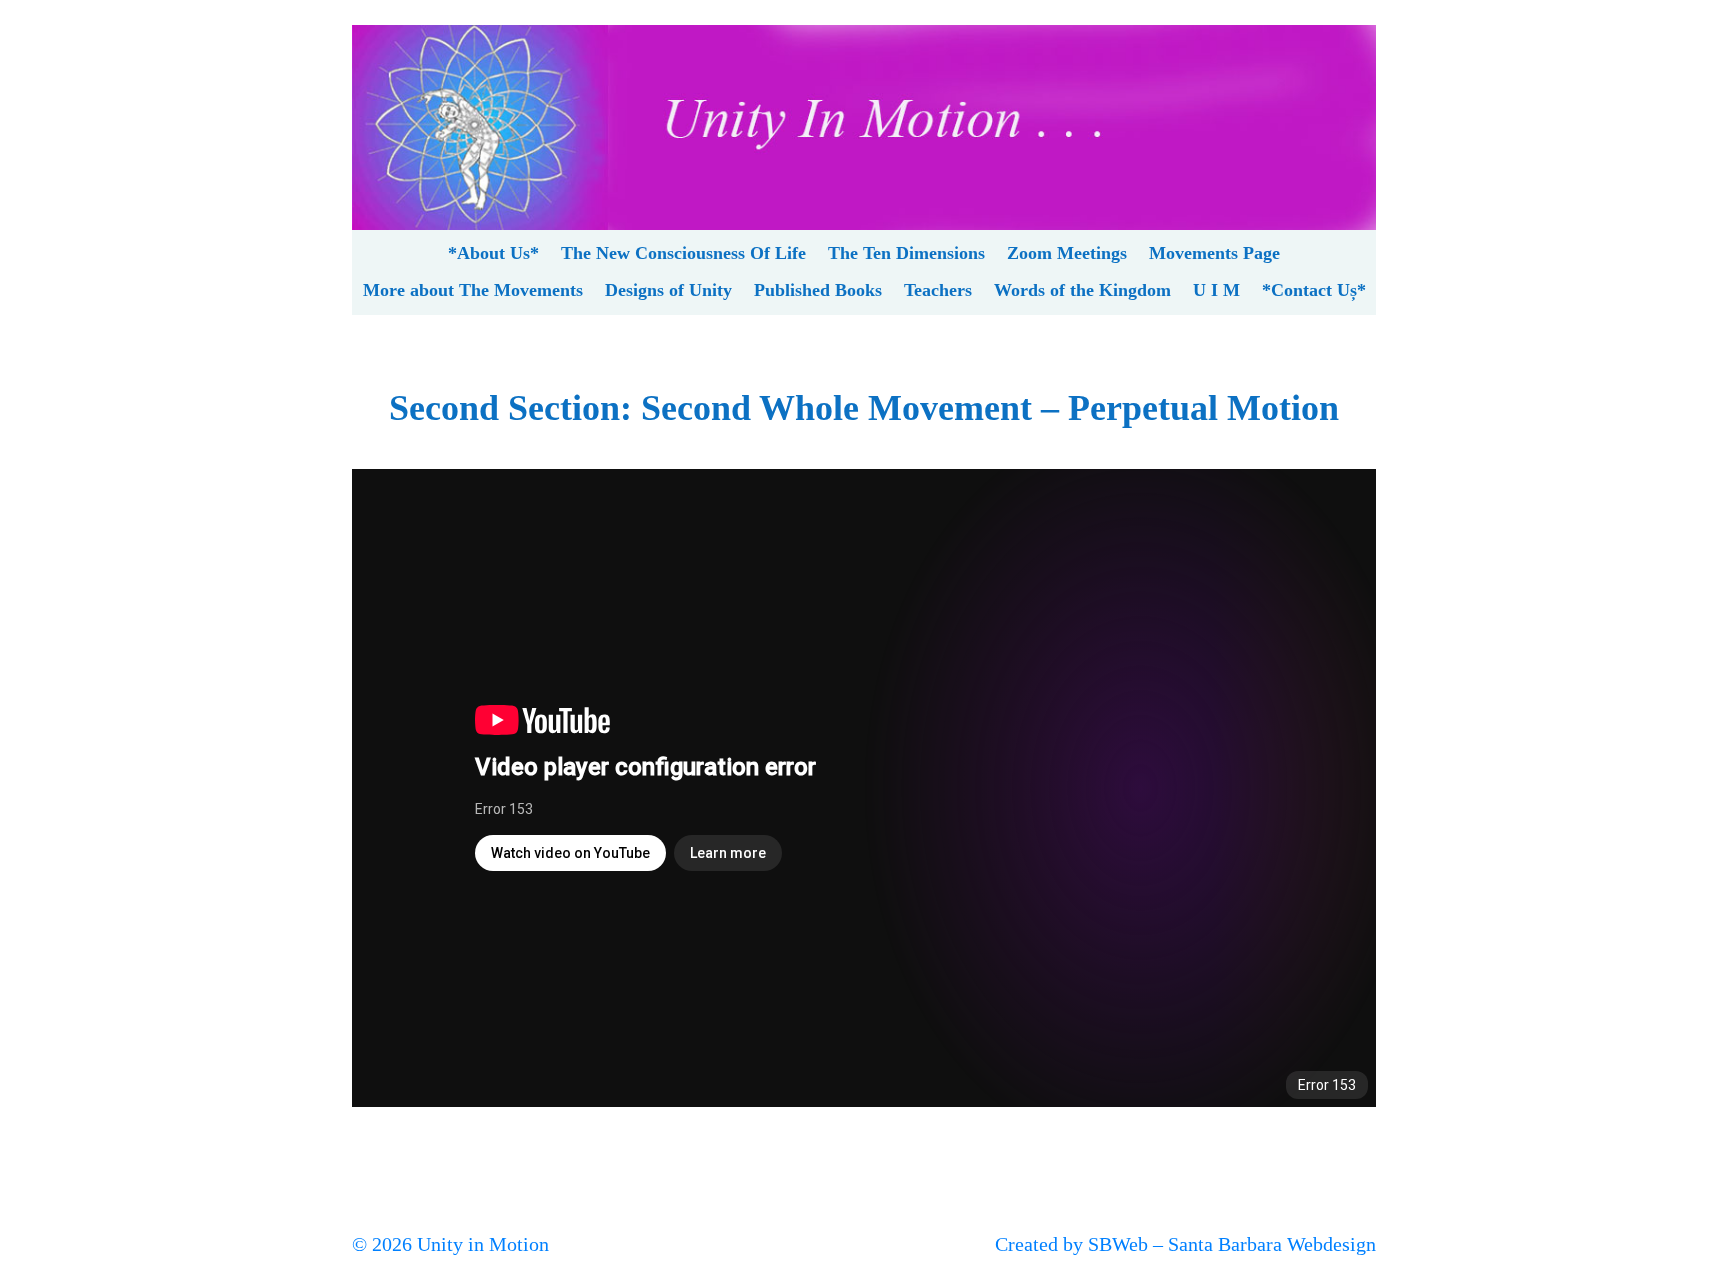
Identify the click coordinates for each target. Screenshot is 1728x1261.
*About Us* (493, 253)
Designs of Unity (668, 290)
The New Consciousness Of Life (683, 253)
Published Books (818, 290)
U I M (1216, 290)
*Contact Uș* (1314, 290)
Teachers (938, 290)
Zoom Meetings (1067, 253)
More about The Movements (473, 290)
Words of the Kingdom (1082, 290)
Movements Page (1214, 253)
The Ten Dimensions (906, 253)
